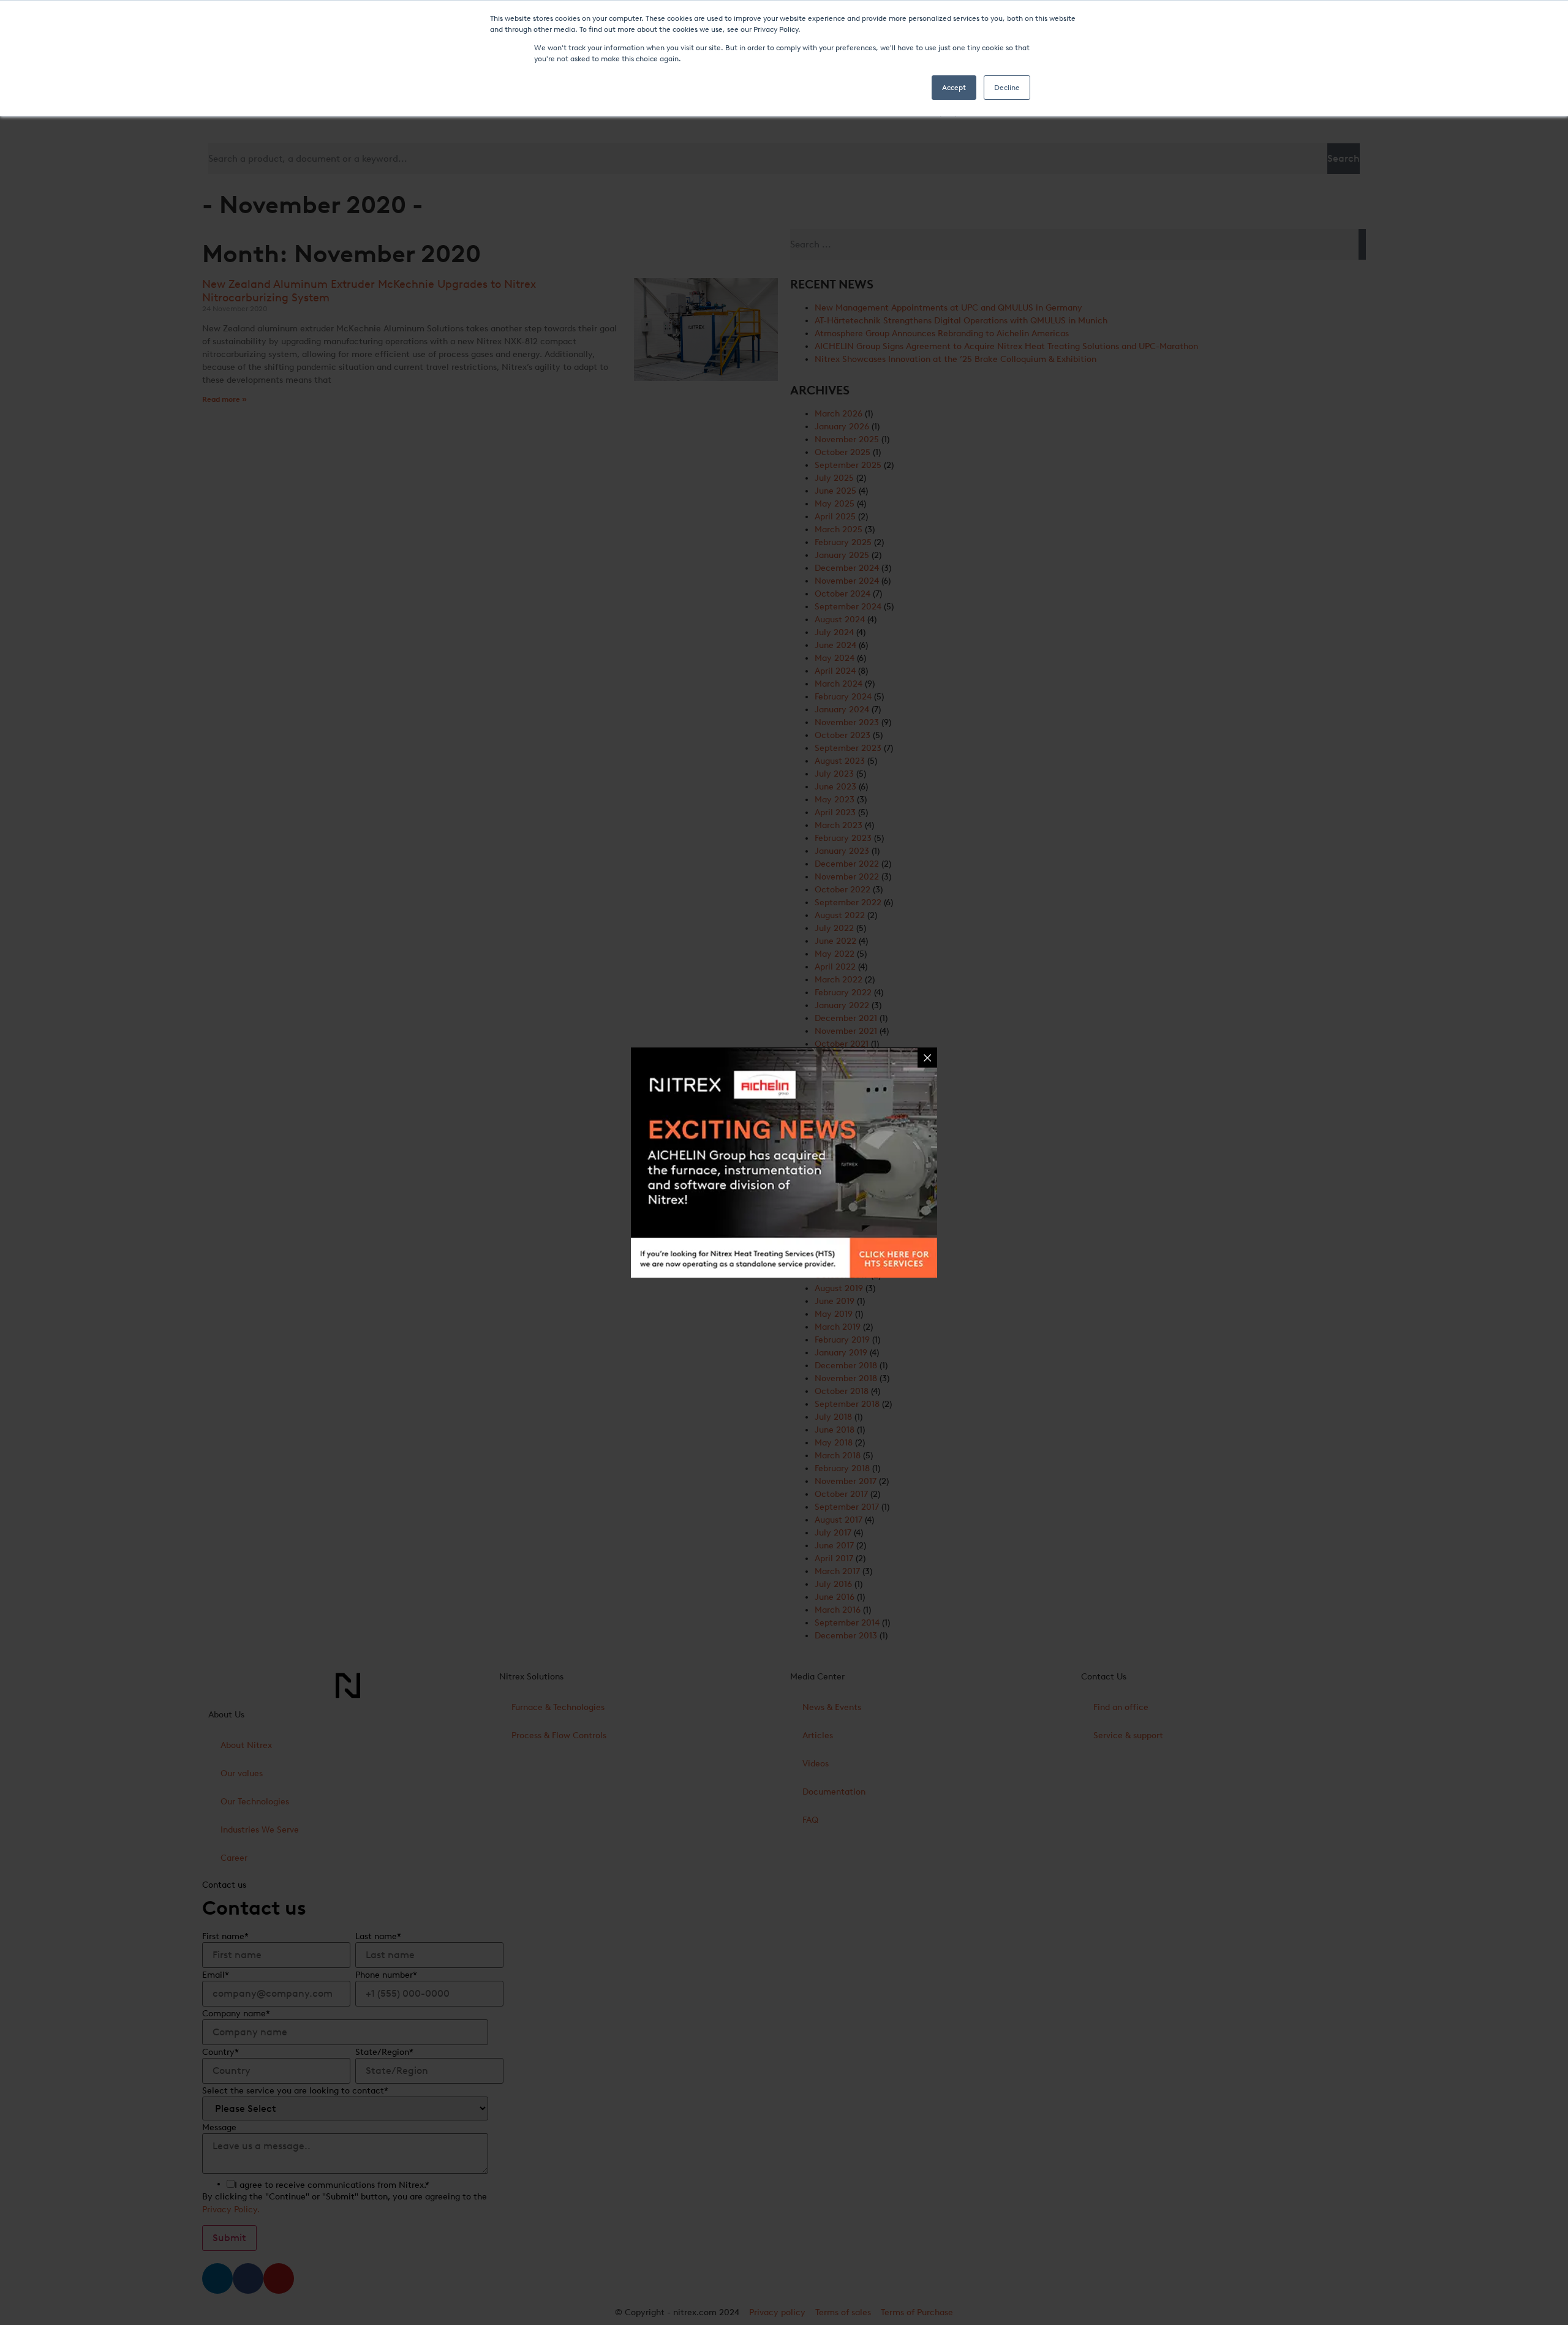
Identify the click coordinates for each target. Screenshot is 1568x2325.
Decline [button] (1007, 88)
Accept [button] (954, 88)
